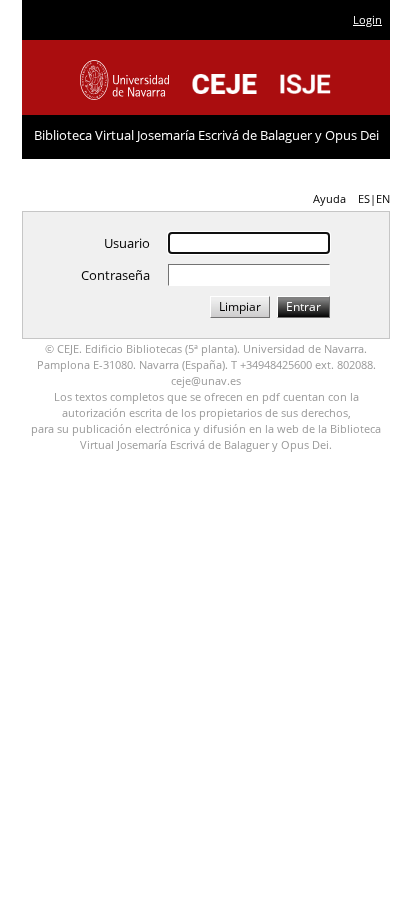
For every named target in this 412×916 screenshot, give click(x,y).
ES (364, 198)
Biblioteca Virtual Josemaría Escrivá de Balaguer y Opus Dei (206, 135)
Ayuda (329, 198)
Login (367, 19)
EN (383, 198)
